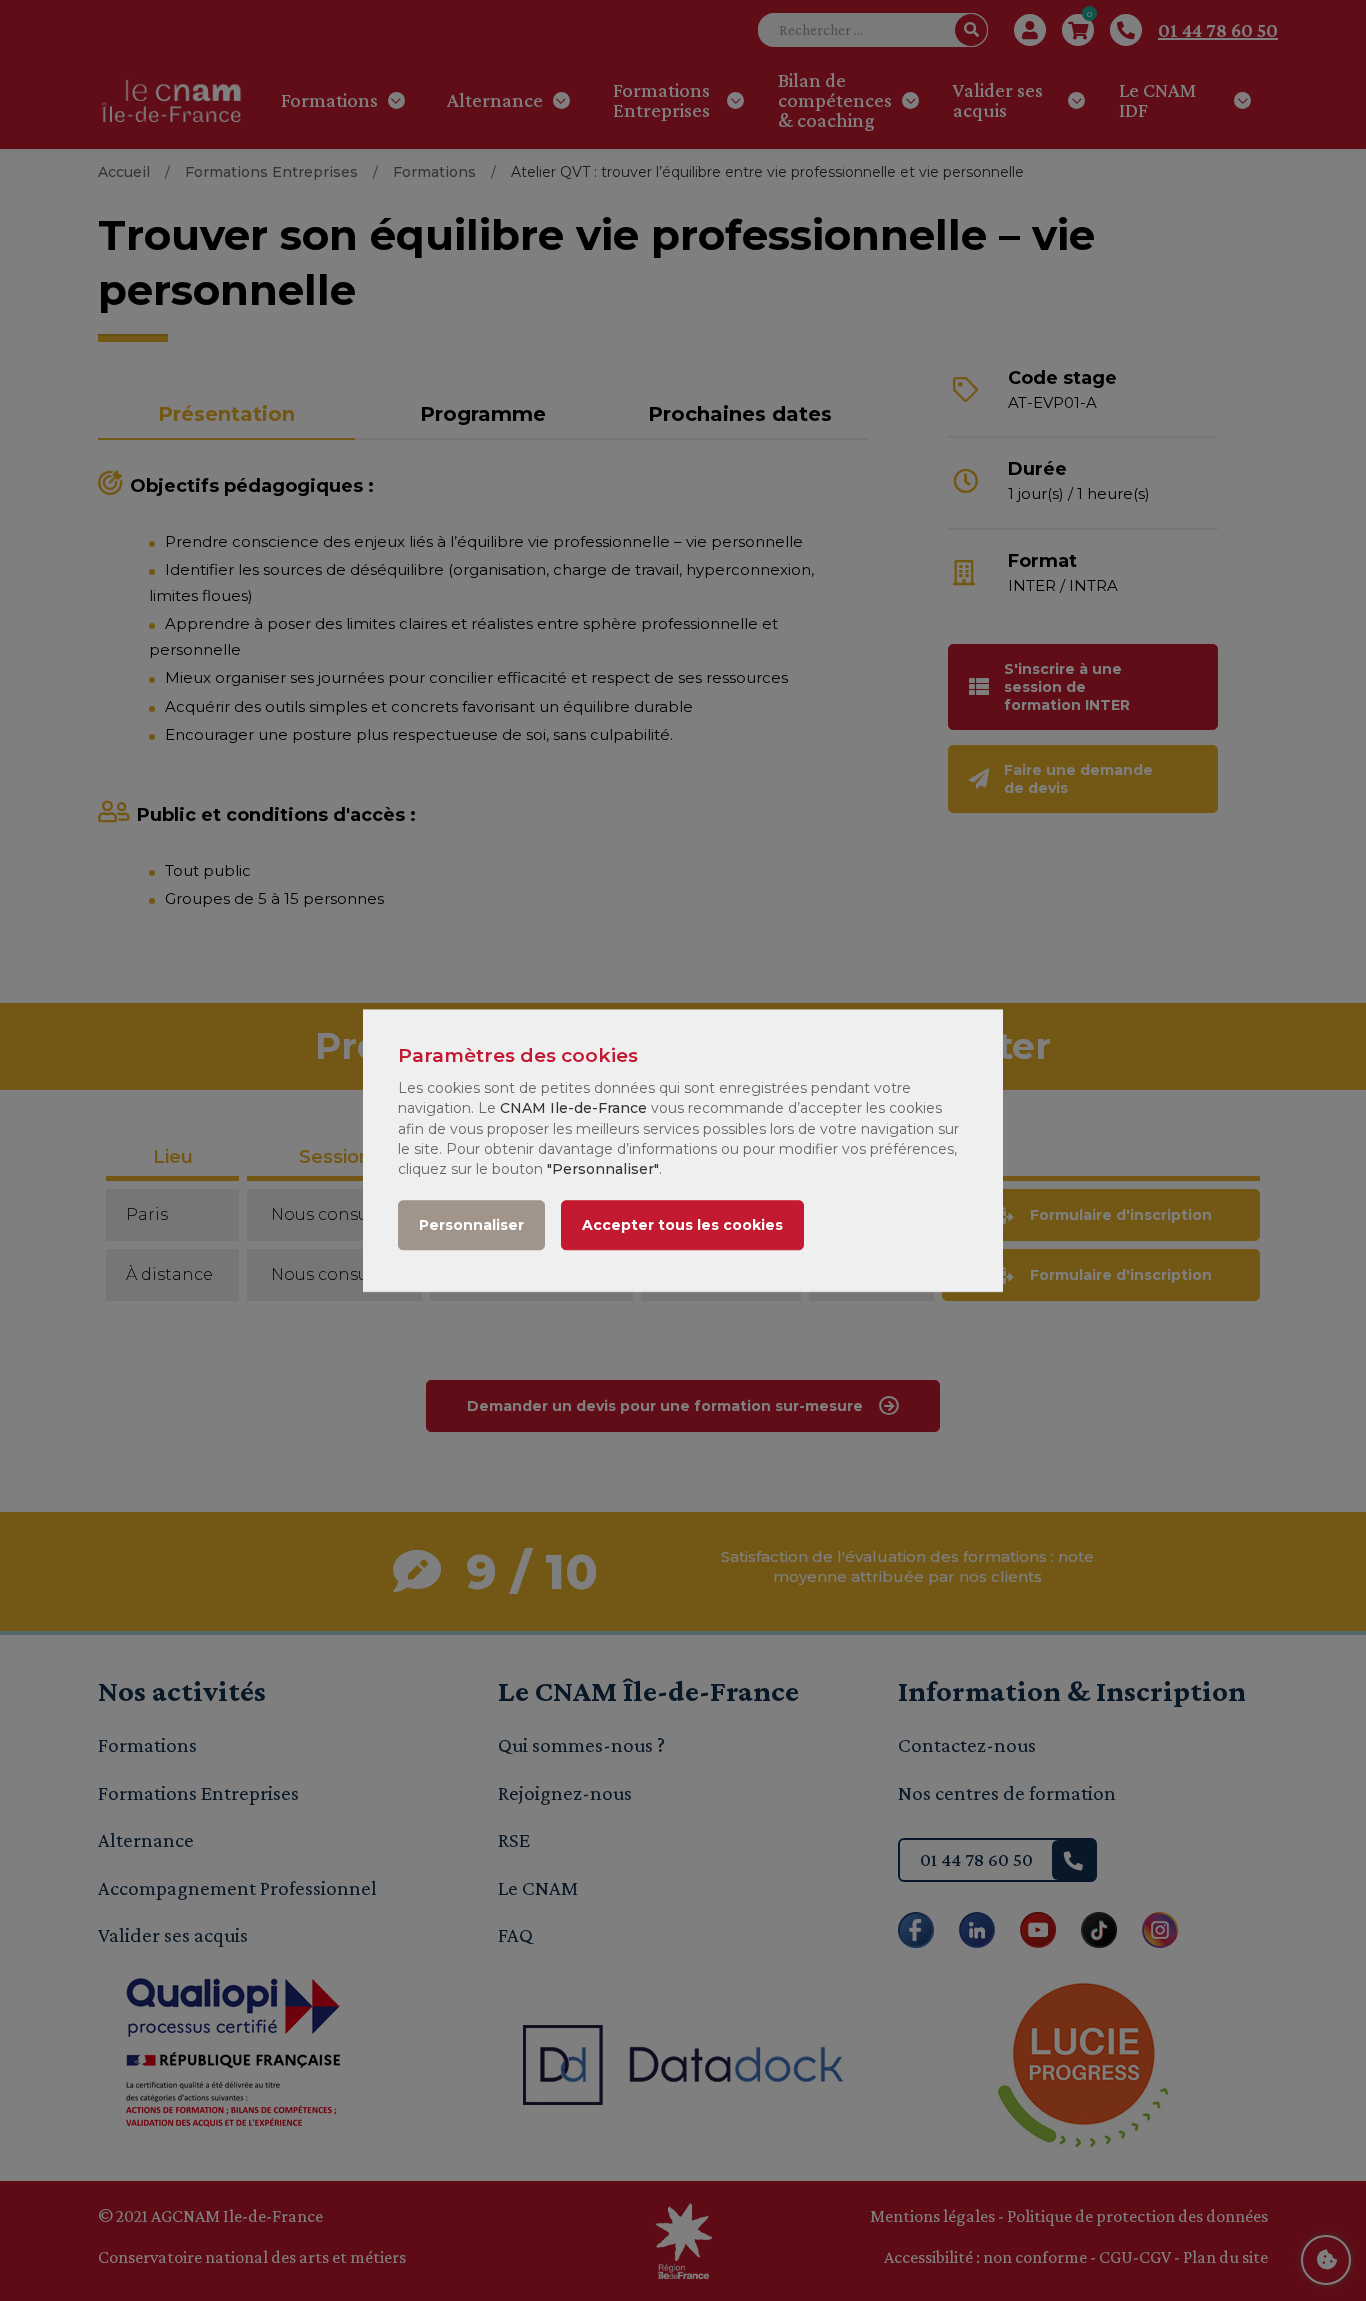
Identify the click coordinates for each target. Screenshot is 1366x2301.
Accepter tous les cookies (682, 1225)
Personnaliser (471, 1225)
